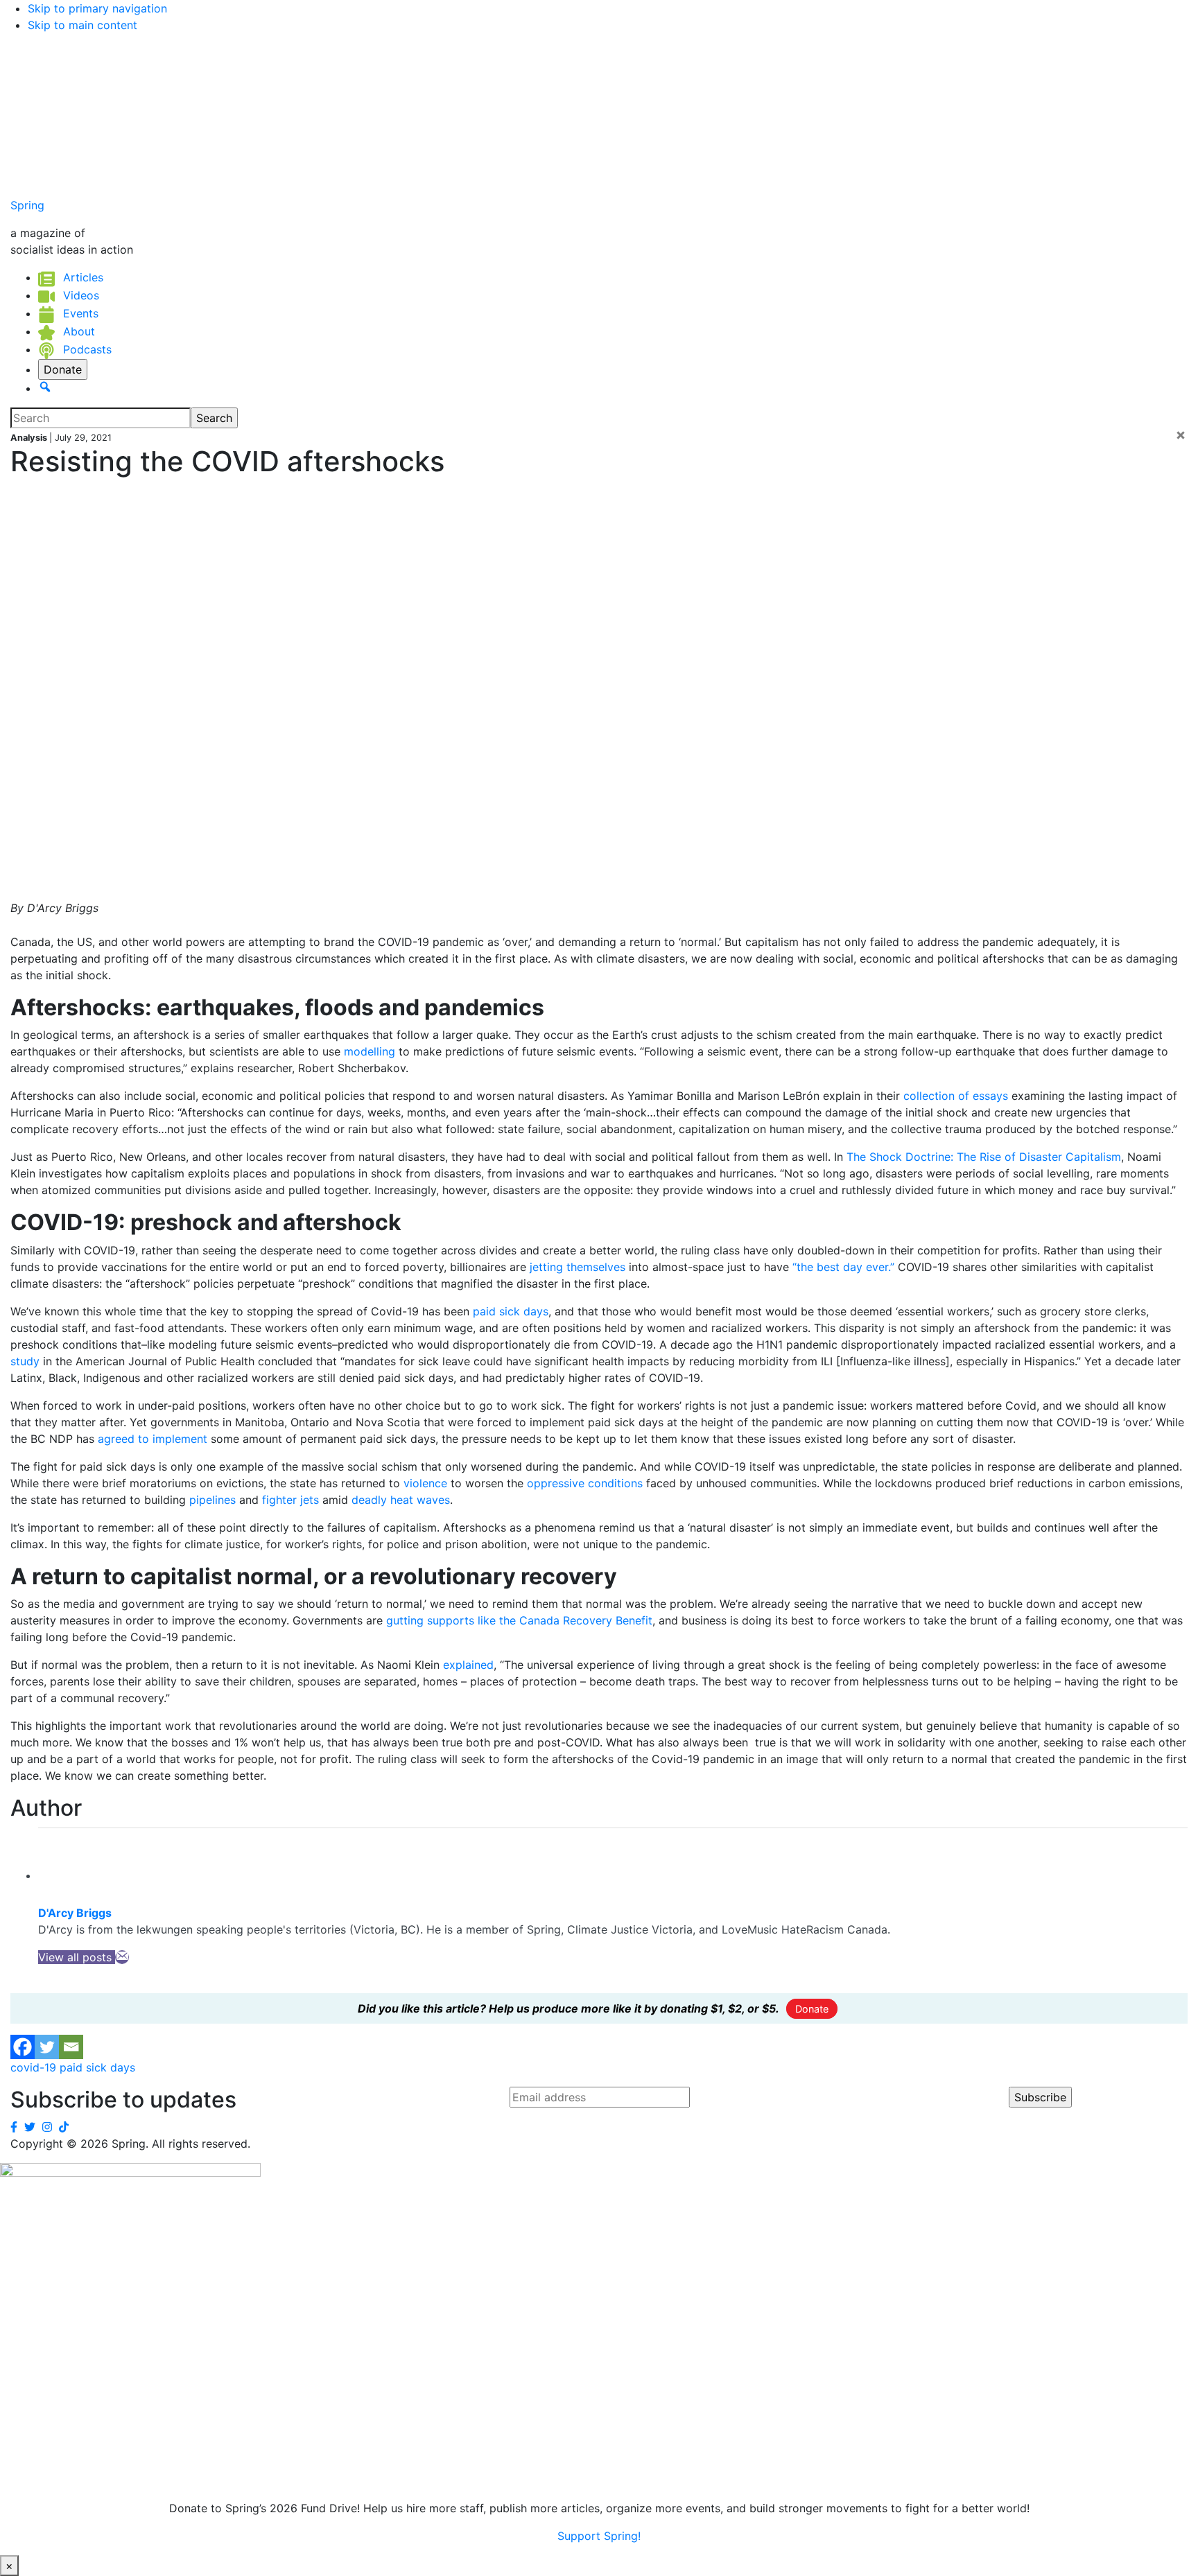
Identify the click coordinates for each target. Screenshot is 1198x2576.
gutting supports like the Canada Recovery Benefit (519, 1620)
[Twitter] (47, 2047)
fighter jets (290, 1500)
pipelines (212, 1500)
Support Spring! (599, 2536)
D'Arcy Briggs (75, 1913)
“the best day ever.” (843, 1267)
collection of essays (956, 1096)
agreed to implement (153, 1439)
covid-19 (33, 2067)
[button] (45, 388)
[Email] (122, 1957)
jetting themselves (576, 1267)
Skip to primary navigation (97, 8)
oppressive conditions (585, 1483)
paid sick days (511, 1311)
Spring (27, 205)
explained (468, 1665)
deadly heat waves (401, 1500)
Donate (812, 2009)
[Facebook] (23, 2047)
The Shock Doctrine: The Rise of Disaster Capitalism (984, 1157)
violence (425, 1483)
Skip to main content (83, 25)
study (25, 1361)
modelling (370, 1051)
